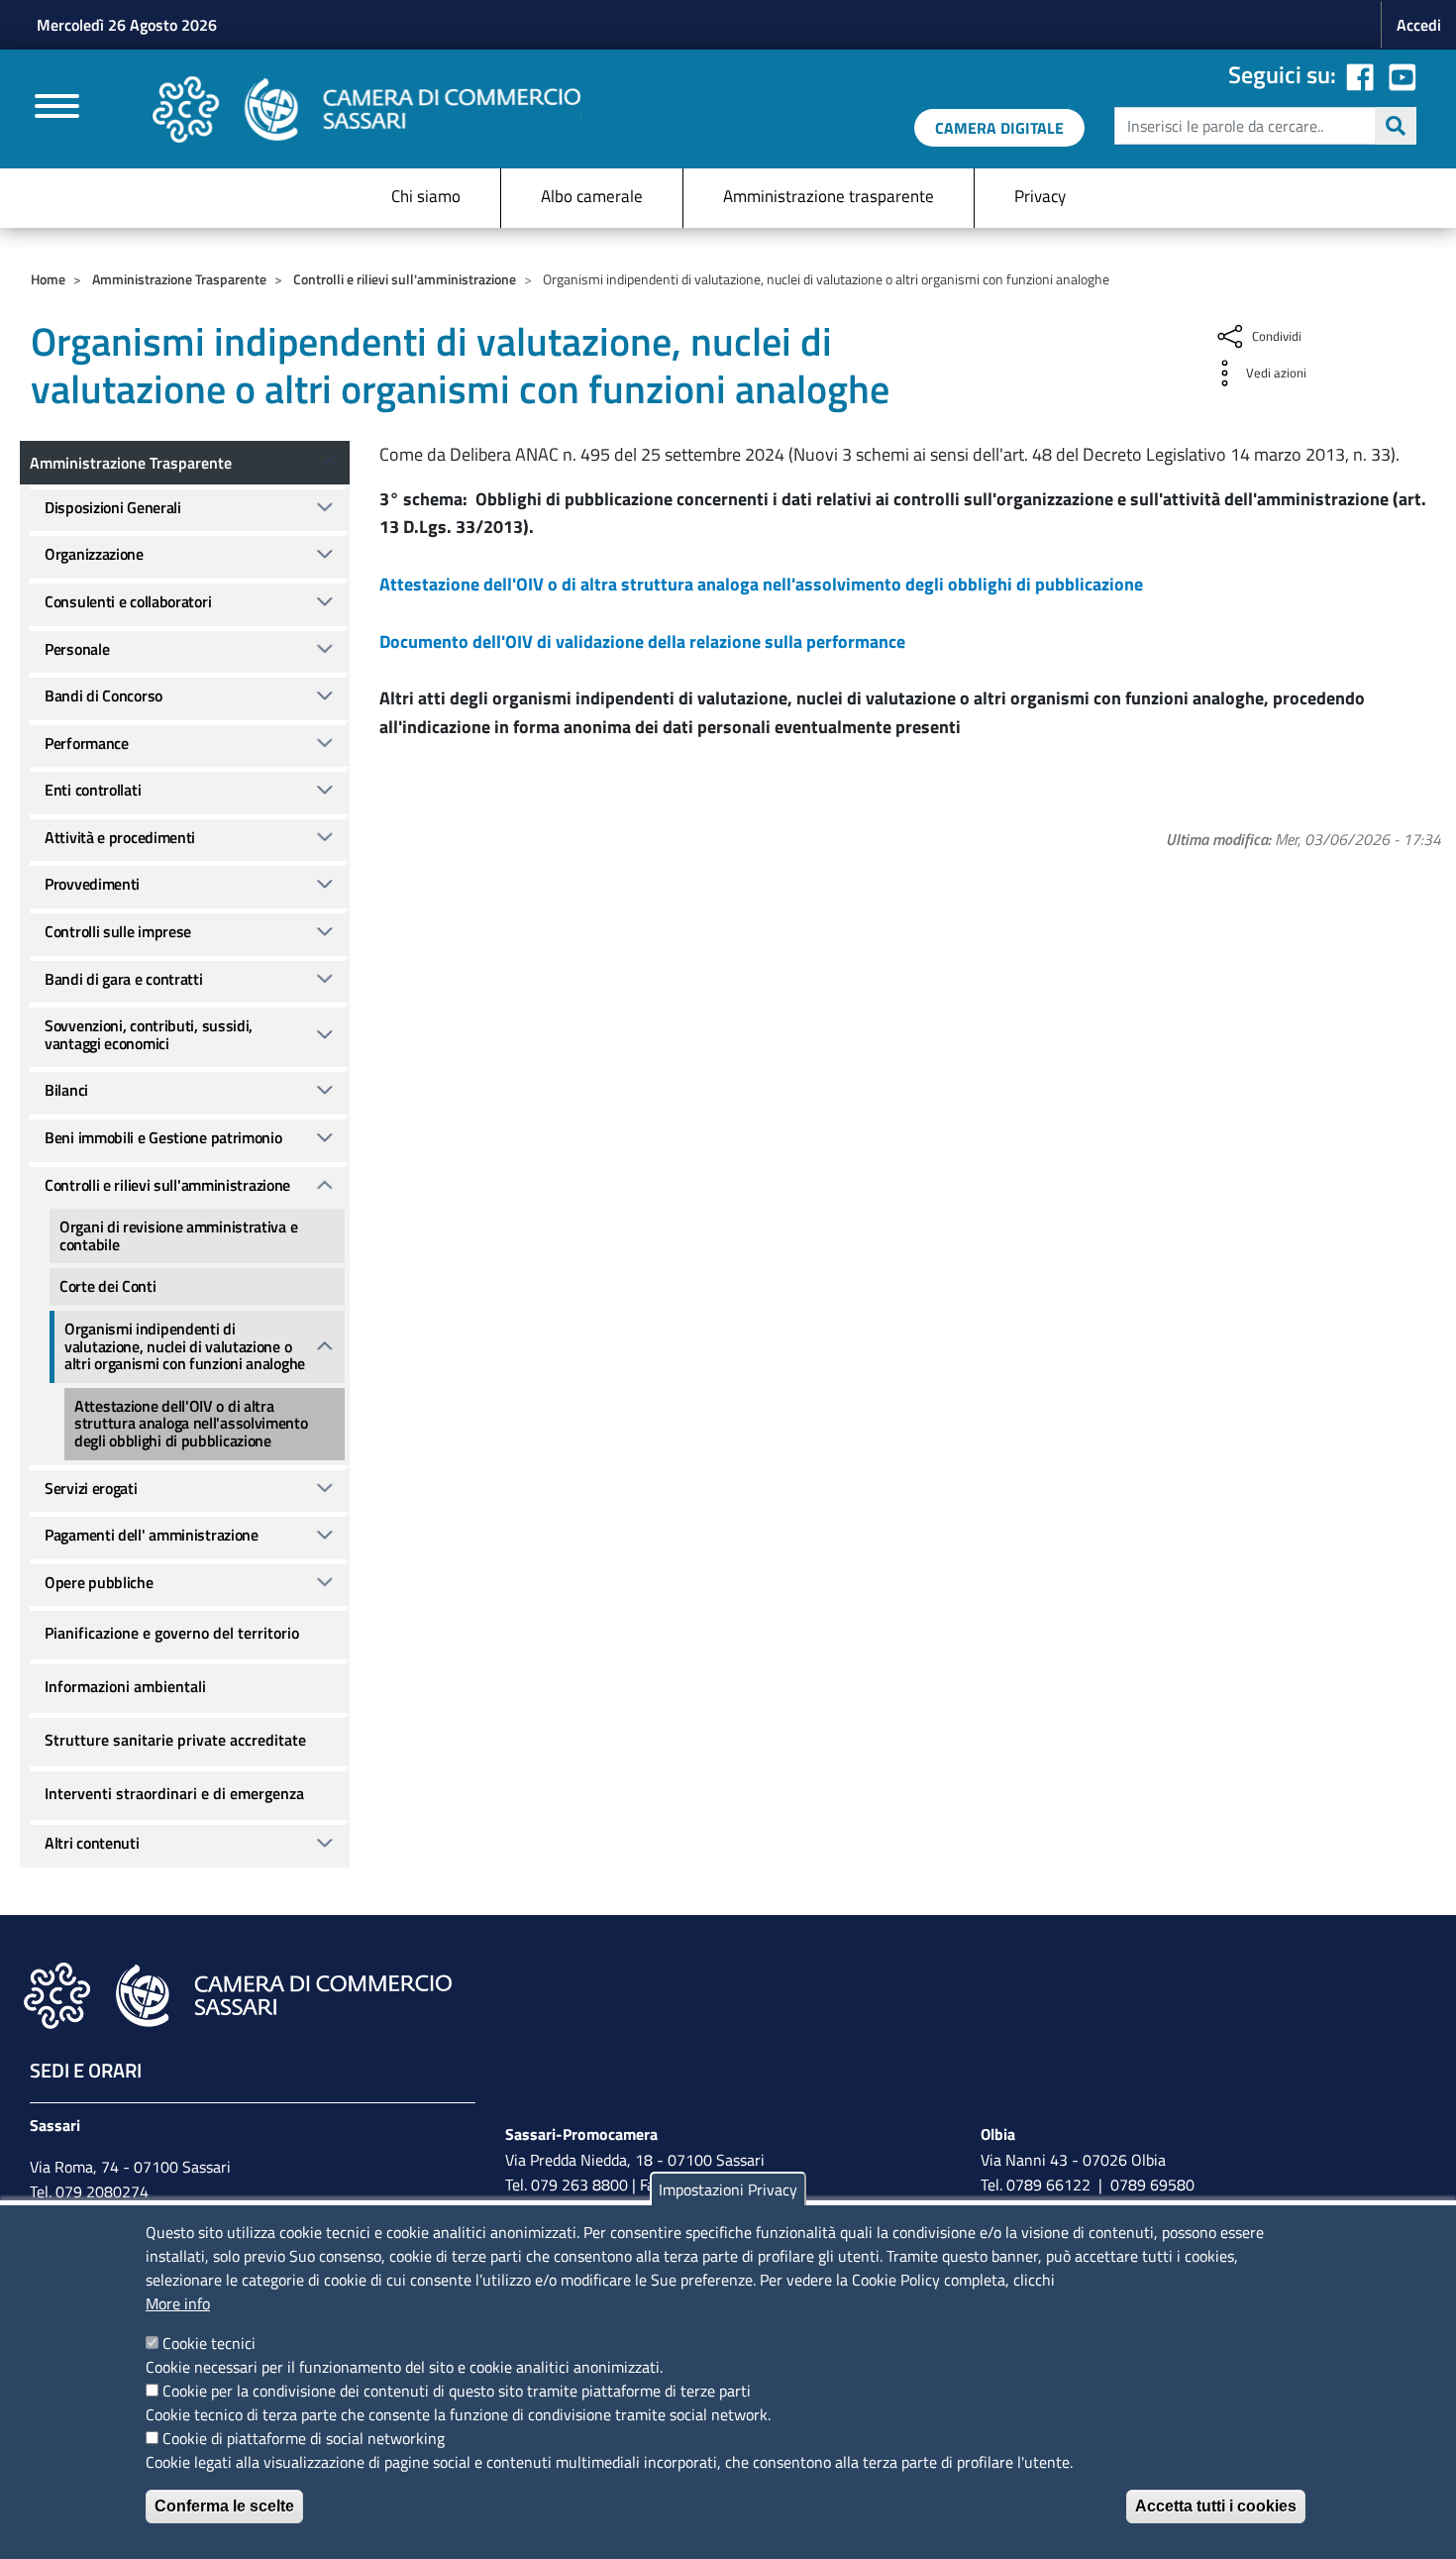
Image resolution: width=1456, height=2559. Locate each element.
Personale (77, 649)
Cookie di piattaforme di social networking (304, 2438)
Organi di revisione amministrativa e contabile (178, 1235)
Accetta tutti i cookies (1216, 2506)
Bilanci (66, 1090)
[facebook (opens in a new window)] (1360, 74)
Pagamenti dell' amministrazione (152, 1535)
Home (48, 279)
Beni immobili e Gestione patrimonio (163, 1137)
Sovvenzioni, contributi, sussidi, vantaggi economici (149, 1034)
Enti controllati (93, 790)
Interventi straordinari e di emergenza (174, 1793)
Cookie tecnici (209, 2343)
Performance (87, 743)
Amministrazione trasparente (829, 196)
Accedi (1419, 25)
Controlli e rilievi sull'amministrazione (405, 279)
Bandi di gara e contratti (124, 979)
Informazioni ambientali (125, 1686)
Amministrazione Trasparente (179, 279)
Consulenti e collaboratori (128, 601)
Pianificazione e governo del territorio (172, 1633)
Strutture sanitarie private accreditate (175, 1740)
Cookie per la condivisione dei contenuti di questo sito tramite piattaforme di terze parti (457, 2391)
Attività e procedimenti (120, 837)
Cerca (1396, 126)
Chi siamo (426, 196)
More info (178, 2303)
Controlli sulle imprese (118, 931)
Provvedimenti (92, 884)
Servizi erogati (91, 1488)
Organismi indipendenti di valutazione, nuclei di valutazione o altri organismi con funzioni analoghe (185, 1346)
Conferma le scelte (224, 2506)
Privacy (1040, 196)
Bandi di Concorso (104, 695)
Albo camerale (592, 196)
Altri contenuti (92, 1843)
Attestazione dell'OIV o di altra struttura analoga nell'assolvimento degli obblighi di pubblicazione (761, 584)
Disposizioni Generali (113, 507)
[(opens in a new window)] (1403, 74)
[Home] (367, 109)
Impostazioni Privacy (728, 2189)
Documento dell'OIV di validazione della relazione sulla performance (642, 641)
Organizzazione (94, 554)
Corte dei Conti (108, 1286)
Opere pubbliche (99, 1582)
